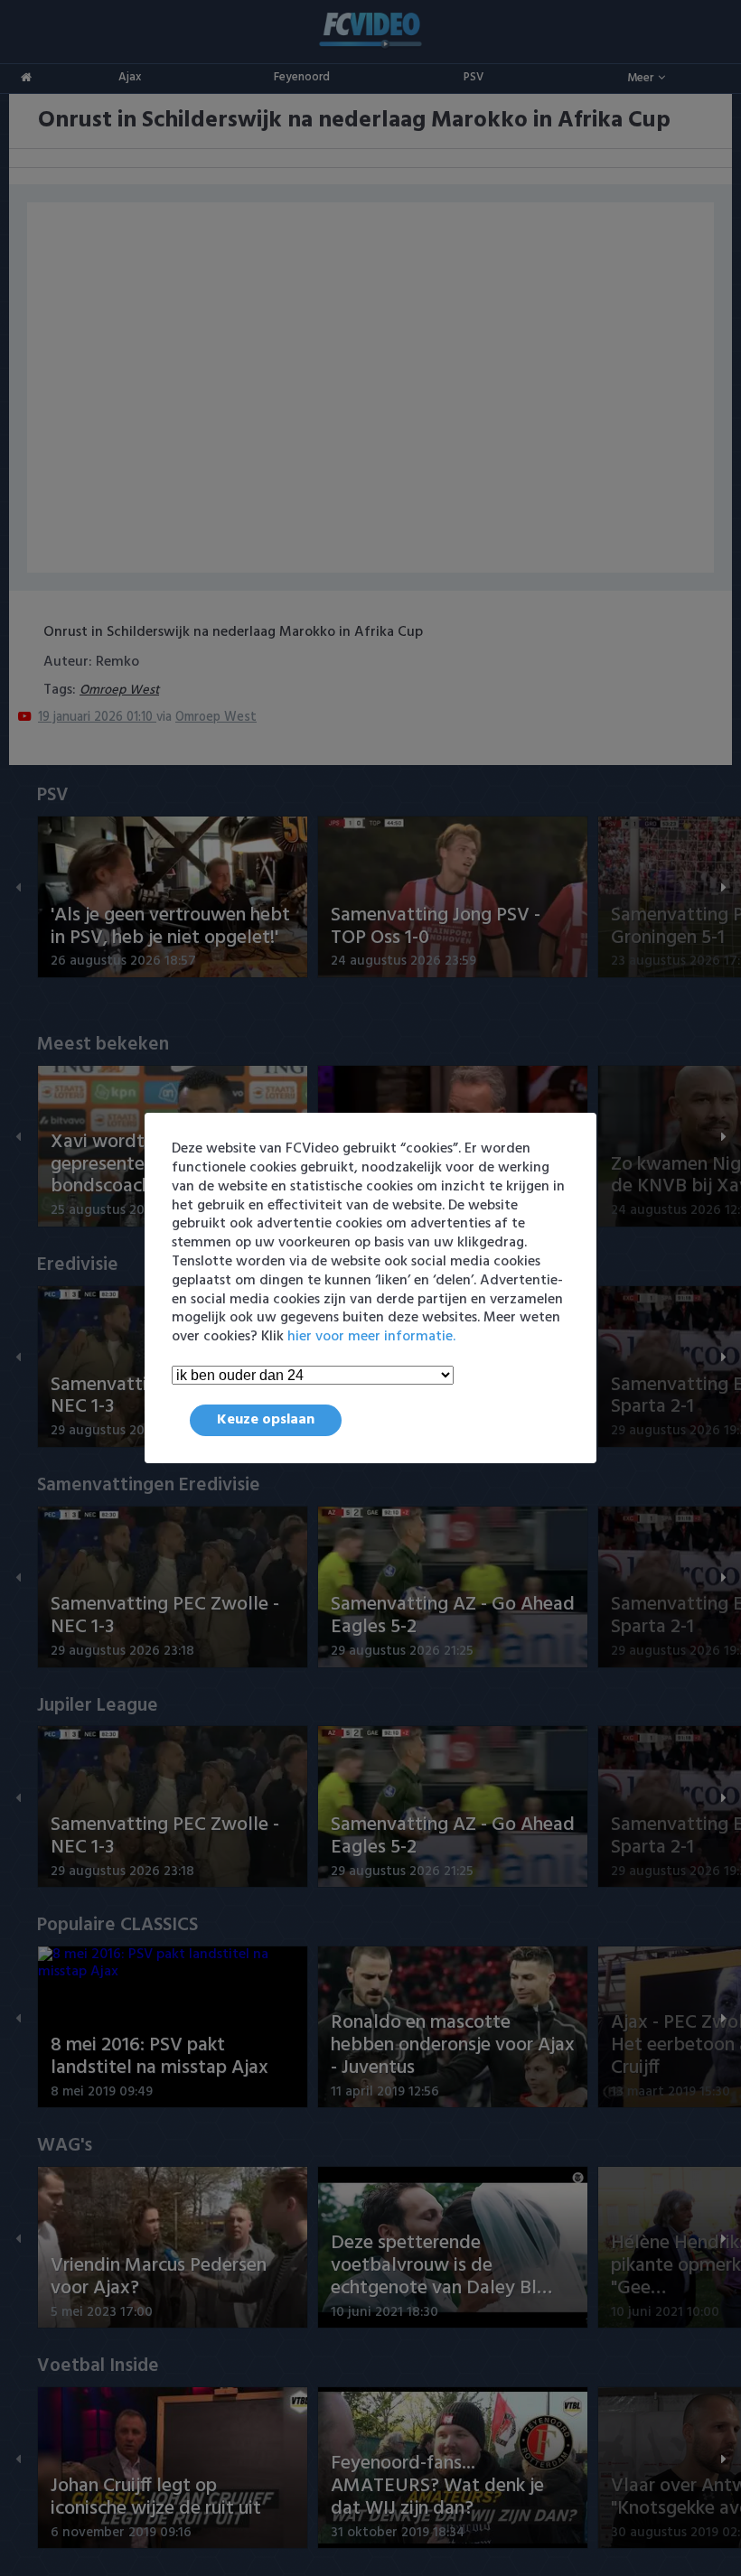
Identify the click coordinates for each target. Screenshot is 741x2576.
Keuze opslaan (266, 1420)
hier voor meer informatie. (371, 1337)
